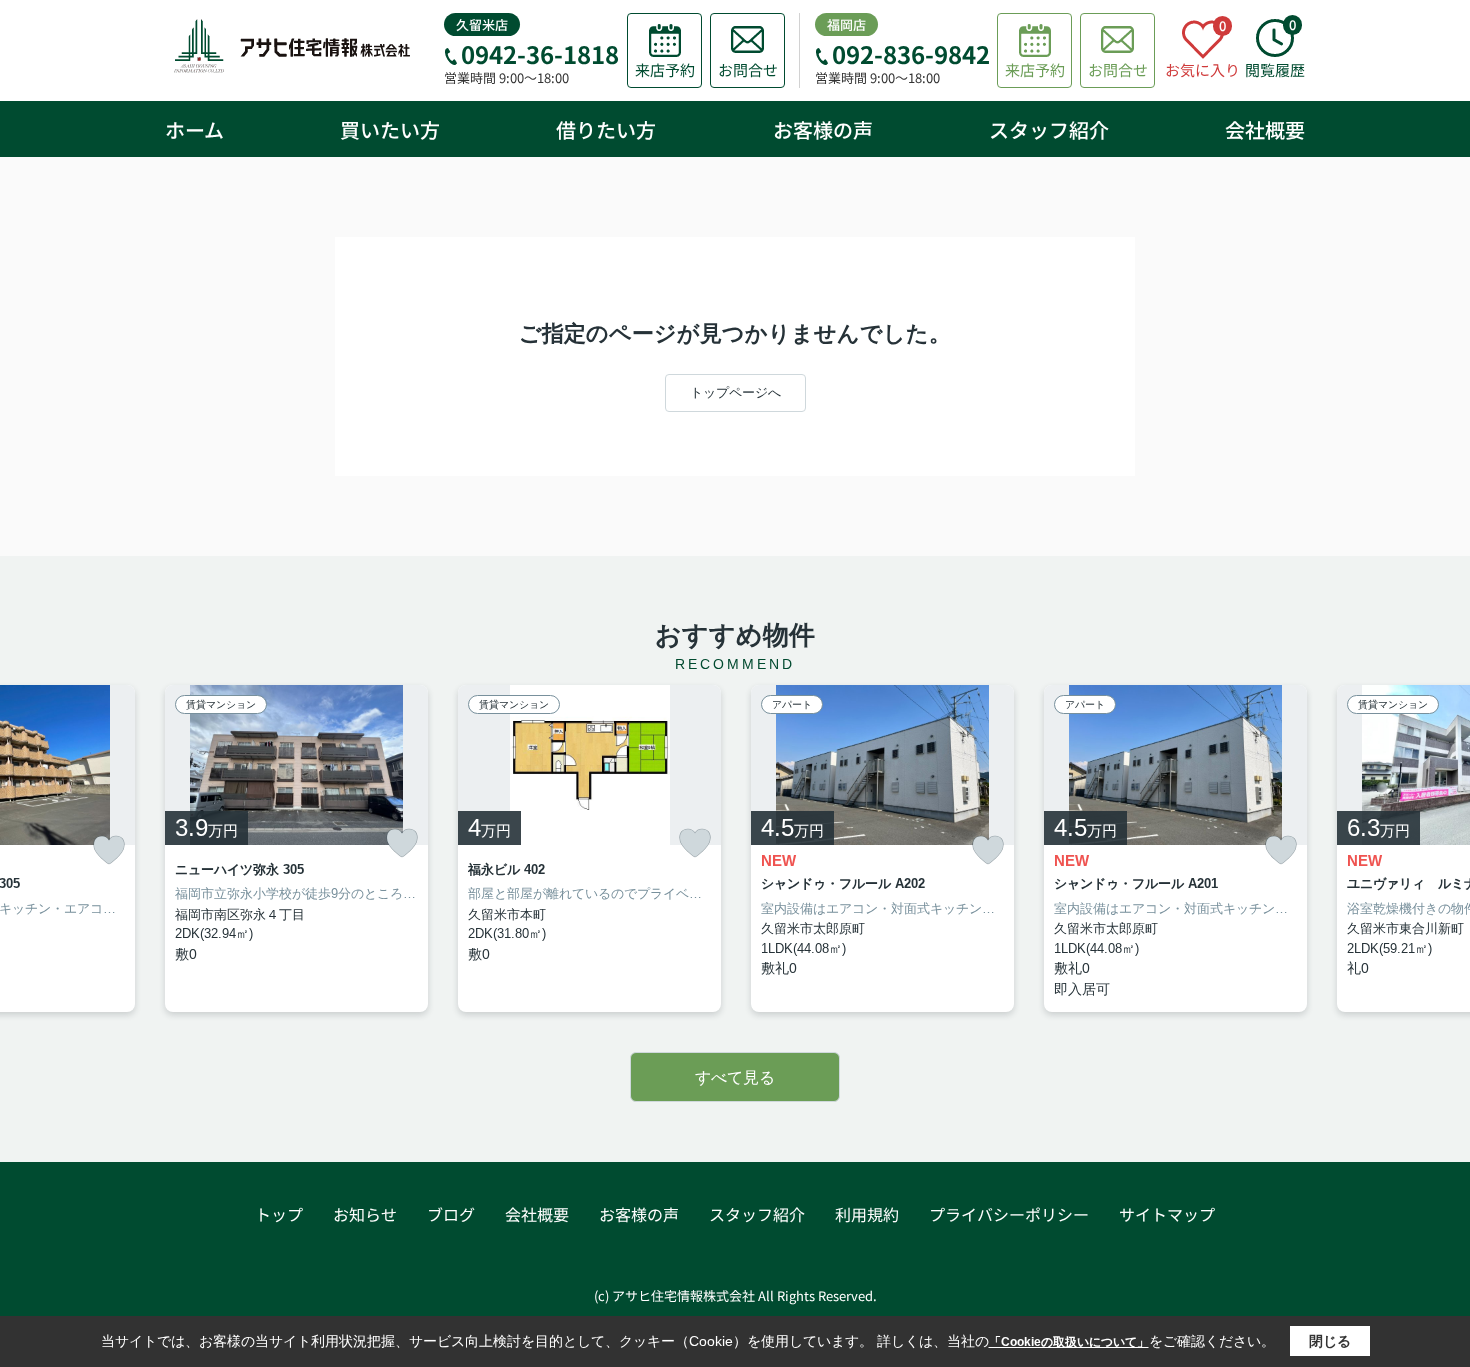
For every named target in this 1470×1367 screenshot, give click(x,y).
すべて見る (735, 1077)
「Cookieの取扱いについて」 (1069, 1342)
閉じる (1330, 1341)
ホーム (194, 129)
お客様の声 (823, 129)
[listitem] (296, 849)
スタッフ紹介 (1049, 129)
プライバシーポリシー (1009, 1214)
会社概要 (1265, 129)
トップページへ (735, 392)
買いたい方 (390, 129)
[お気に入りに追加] (109, 850)
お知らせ (365, 1214)
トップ (279, 1214)
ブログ (451, 1214)
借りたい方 (606, 129)
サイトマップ (1167, 1214)
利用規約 (867, 1214)
